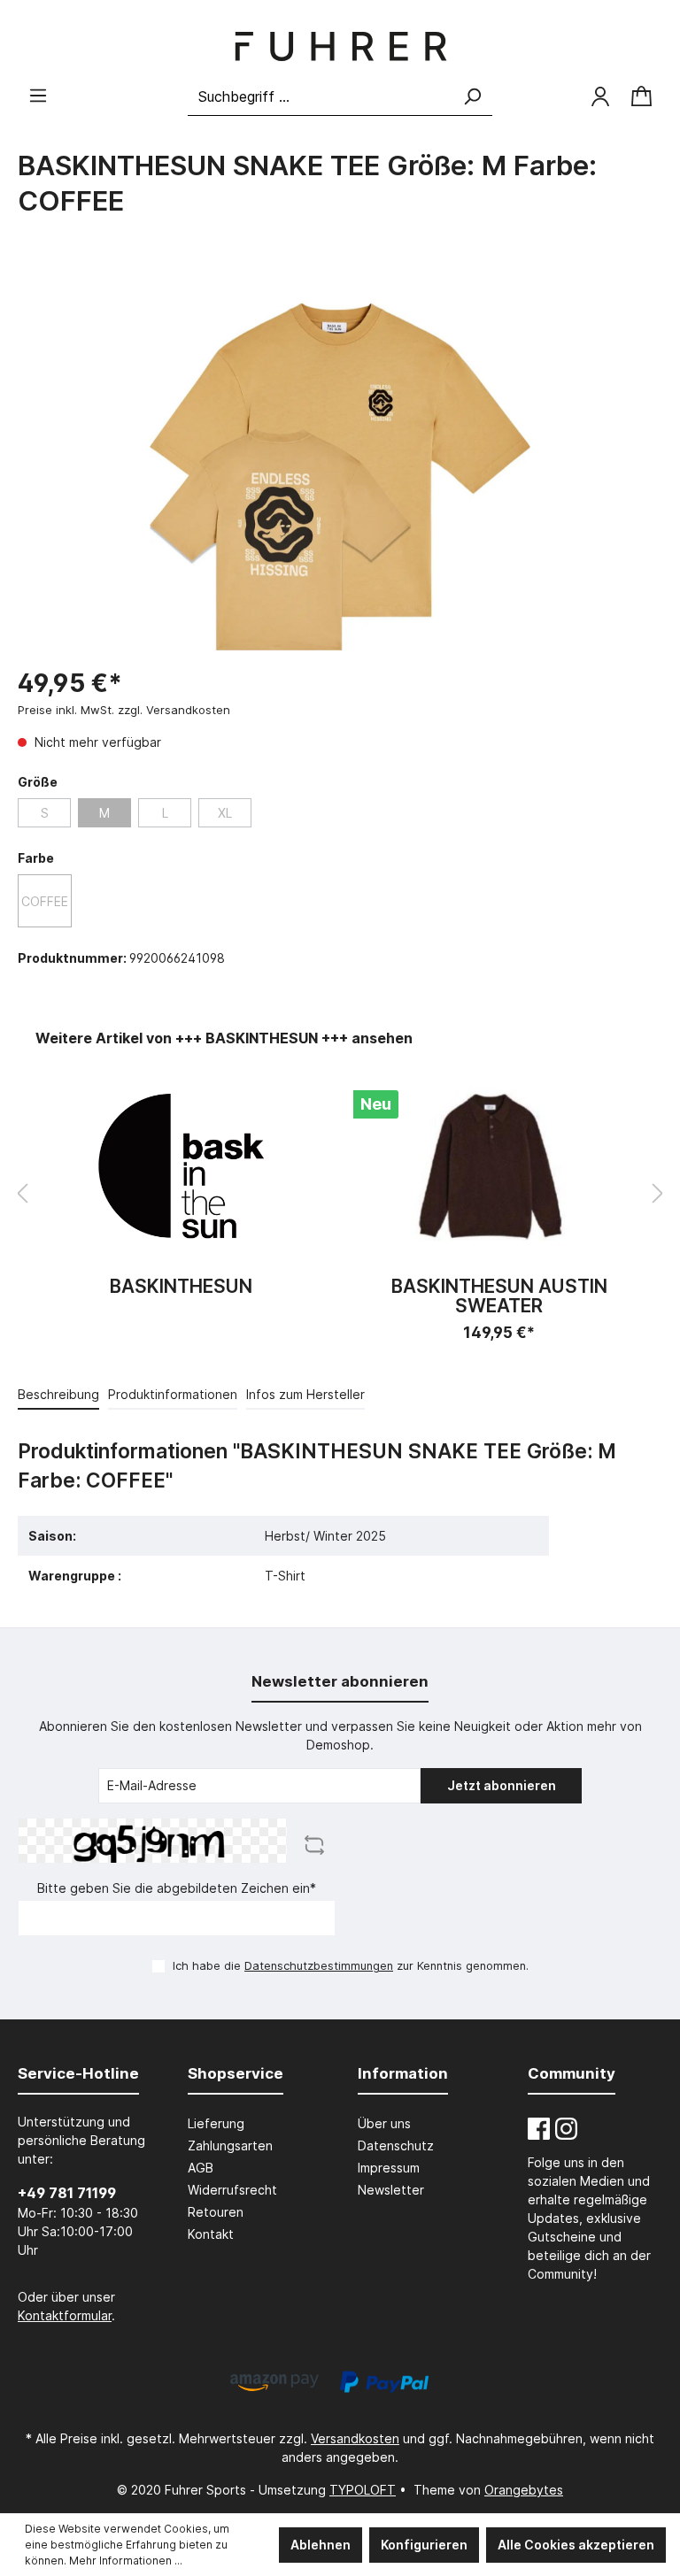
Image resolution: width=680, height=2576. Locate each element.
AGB (201, 2168)
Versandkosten (355, 2438)
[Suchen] (472, 97)
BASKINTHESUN (181, 1287)
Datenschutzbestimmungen (319, 1966)
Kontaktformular (65, 2315)
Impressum (389, 2168)
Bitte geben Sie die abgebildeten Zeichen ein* (177, 1888)
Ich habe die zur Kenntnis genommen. (351, 1966)
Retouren (216, 2212)
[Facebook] (539, 2129)
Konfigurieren (424, 2545)
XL (225, 813)
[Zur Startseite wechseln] (340, 46)
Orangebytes (524, 2490)
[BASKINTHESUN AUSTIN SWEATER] (499, 1166)
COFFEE (45, 901)
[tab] (58, 1394)
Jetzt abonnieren (502, 1785)
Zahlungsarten (230, 2145)
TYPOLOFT (363, 2490)
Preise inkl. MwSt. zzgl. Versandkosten (124, 710)
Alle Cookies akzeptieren (576, 2545)
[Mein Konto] (600, 96)
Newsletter (391, 2190)
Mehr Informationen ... (126, 2561)
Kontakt (211, 2234)
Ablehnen (321, 2545)
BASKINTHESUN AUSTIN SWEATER (499, 1296)
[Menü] (38, 96)
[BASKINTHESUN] (181, 1166)
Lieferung (216, 2123)
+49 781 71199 (67, 2193)
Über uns (384, 2123)
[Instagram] (566, 2129)
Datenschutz (396, 2145)
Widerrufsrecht (232, 2190)
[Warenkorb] (641, 97)
